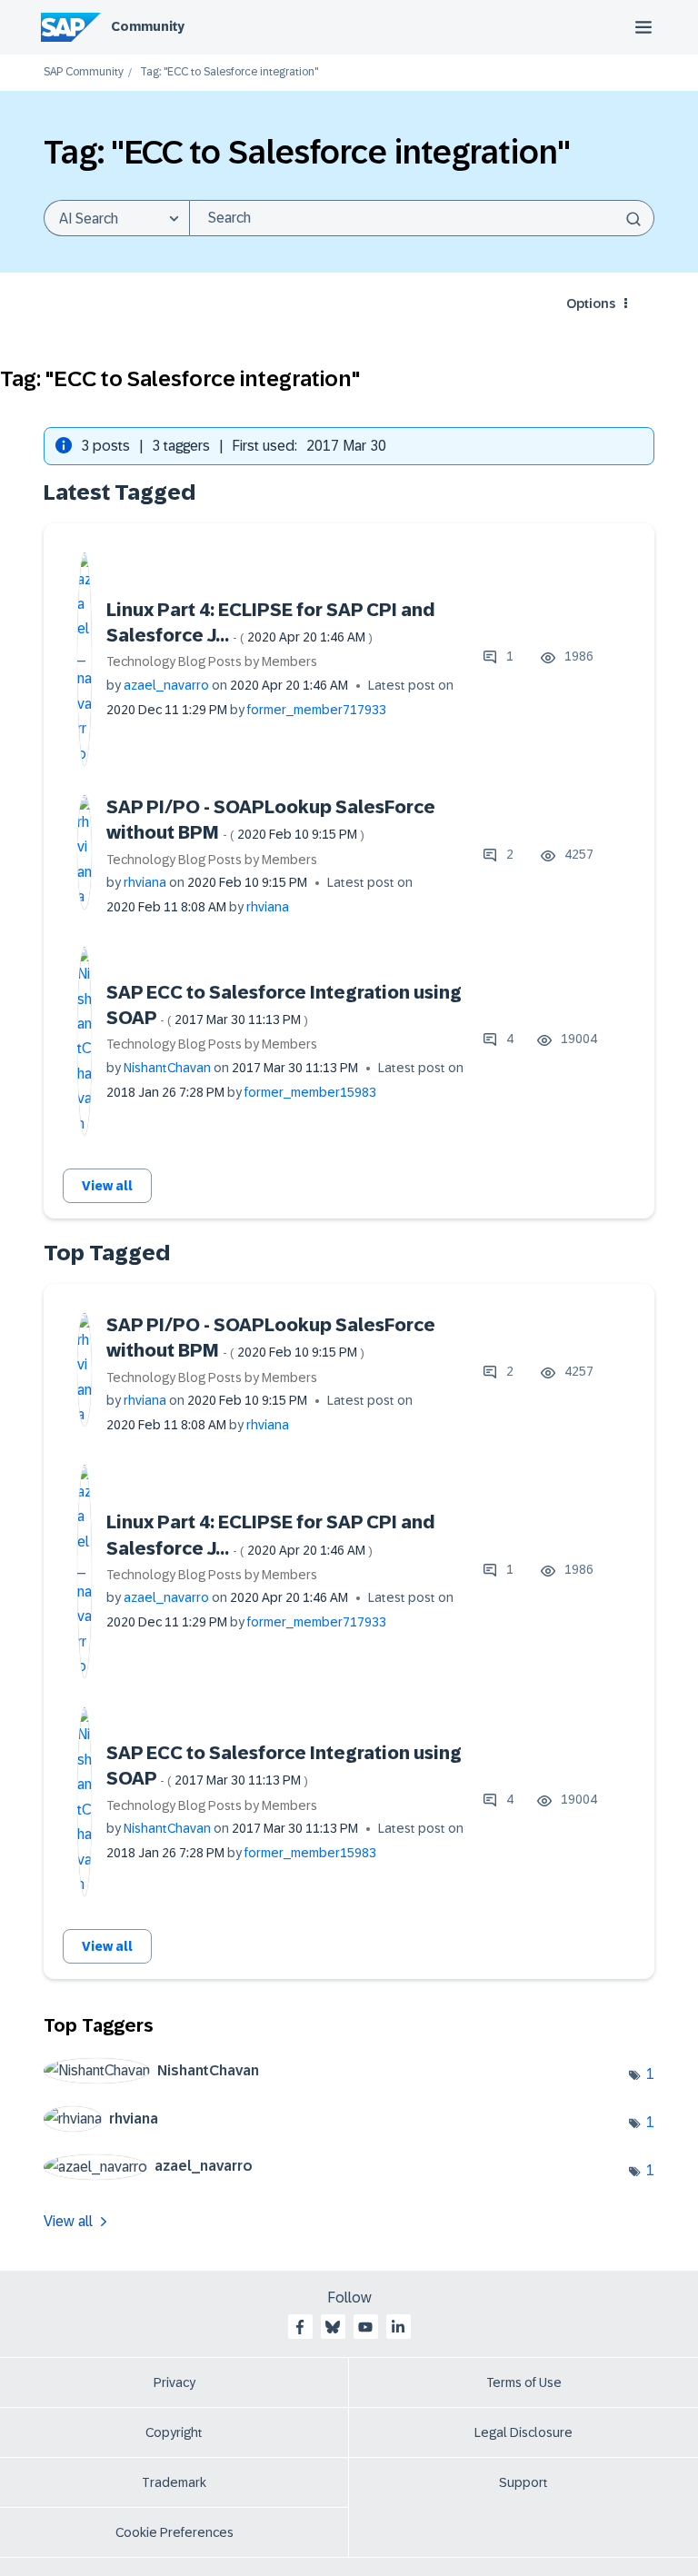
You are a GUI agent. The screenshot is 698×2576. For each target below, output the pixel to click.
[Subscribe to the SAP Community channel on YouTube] (365, 2327)
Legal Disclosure (523, 2432)
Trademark (174, 2482)
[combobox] (422, 218)
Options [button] (591, 303)
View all (107, 1186)
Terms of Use (524, 2382)
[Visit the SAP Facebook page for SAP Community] (300, 2327)
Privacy (174, 2382)
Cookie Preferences (174, 2532)
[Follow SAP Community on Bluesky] (333, 2327)
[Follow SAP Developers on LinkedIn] (398, 2327)
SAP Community (84, 72)
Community (148, 26)
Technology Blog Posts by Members (212, 661)
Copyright (174, 2432)
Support (523, 2482)
